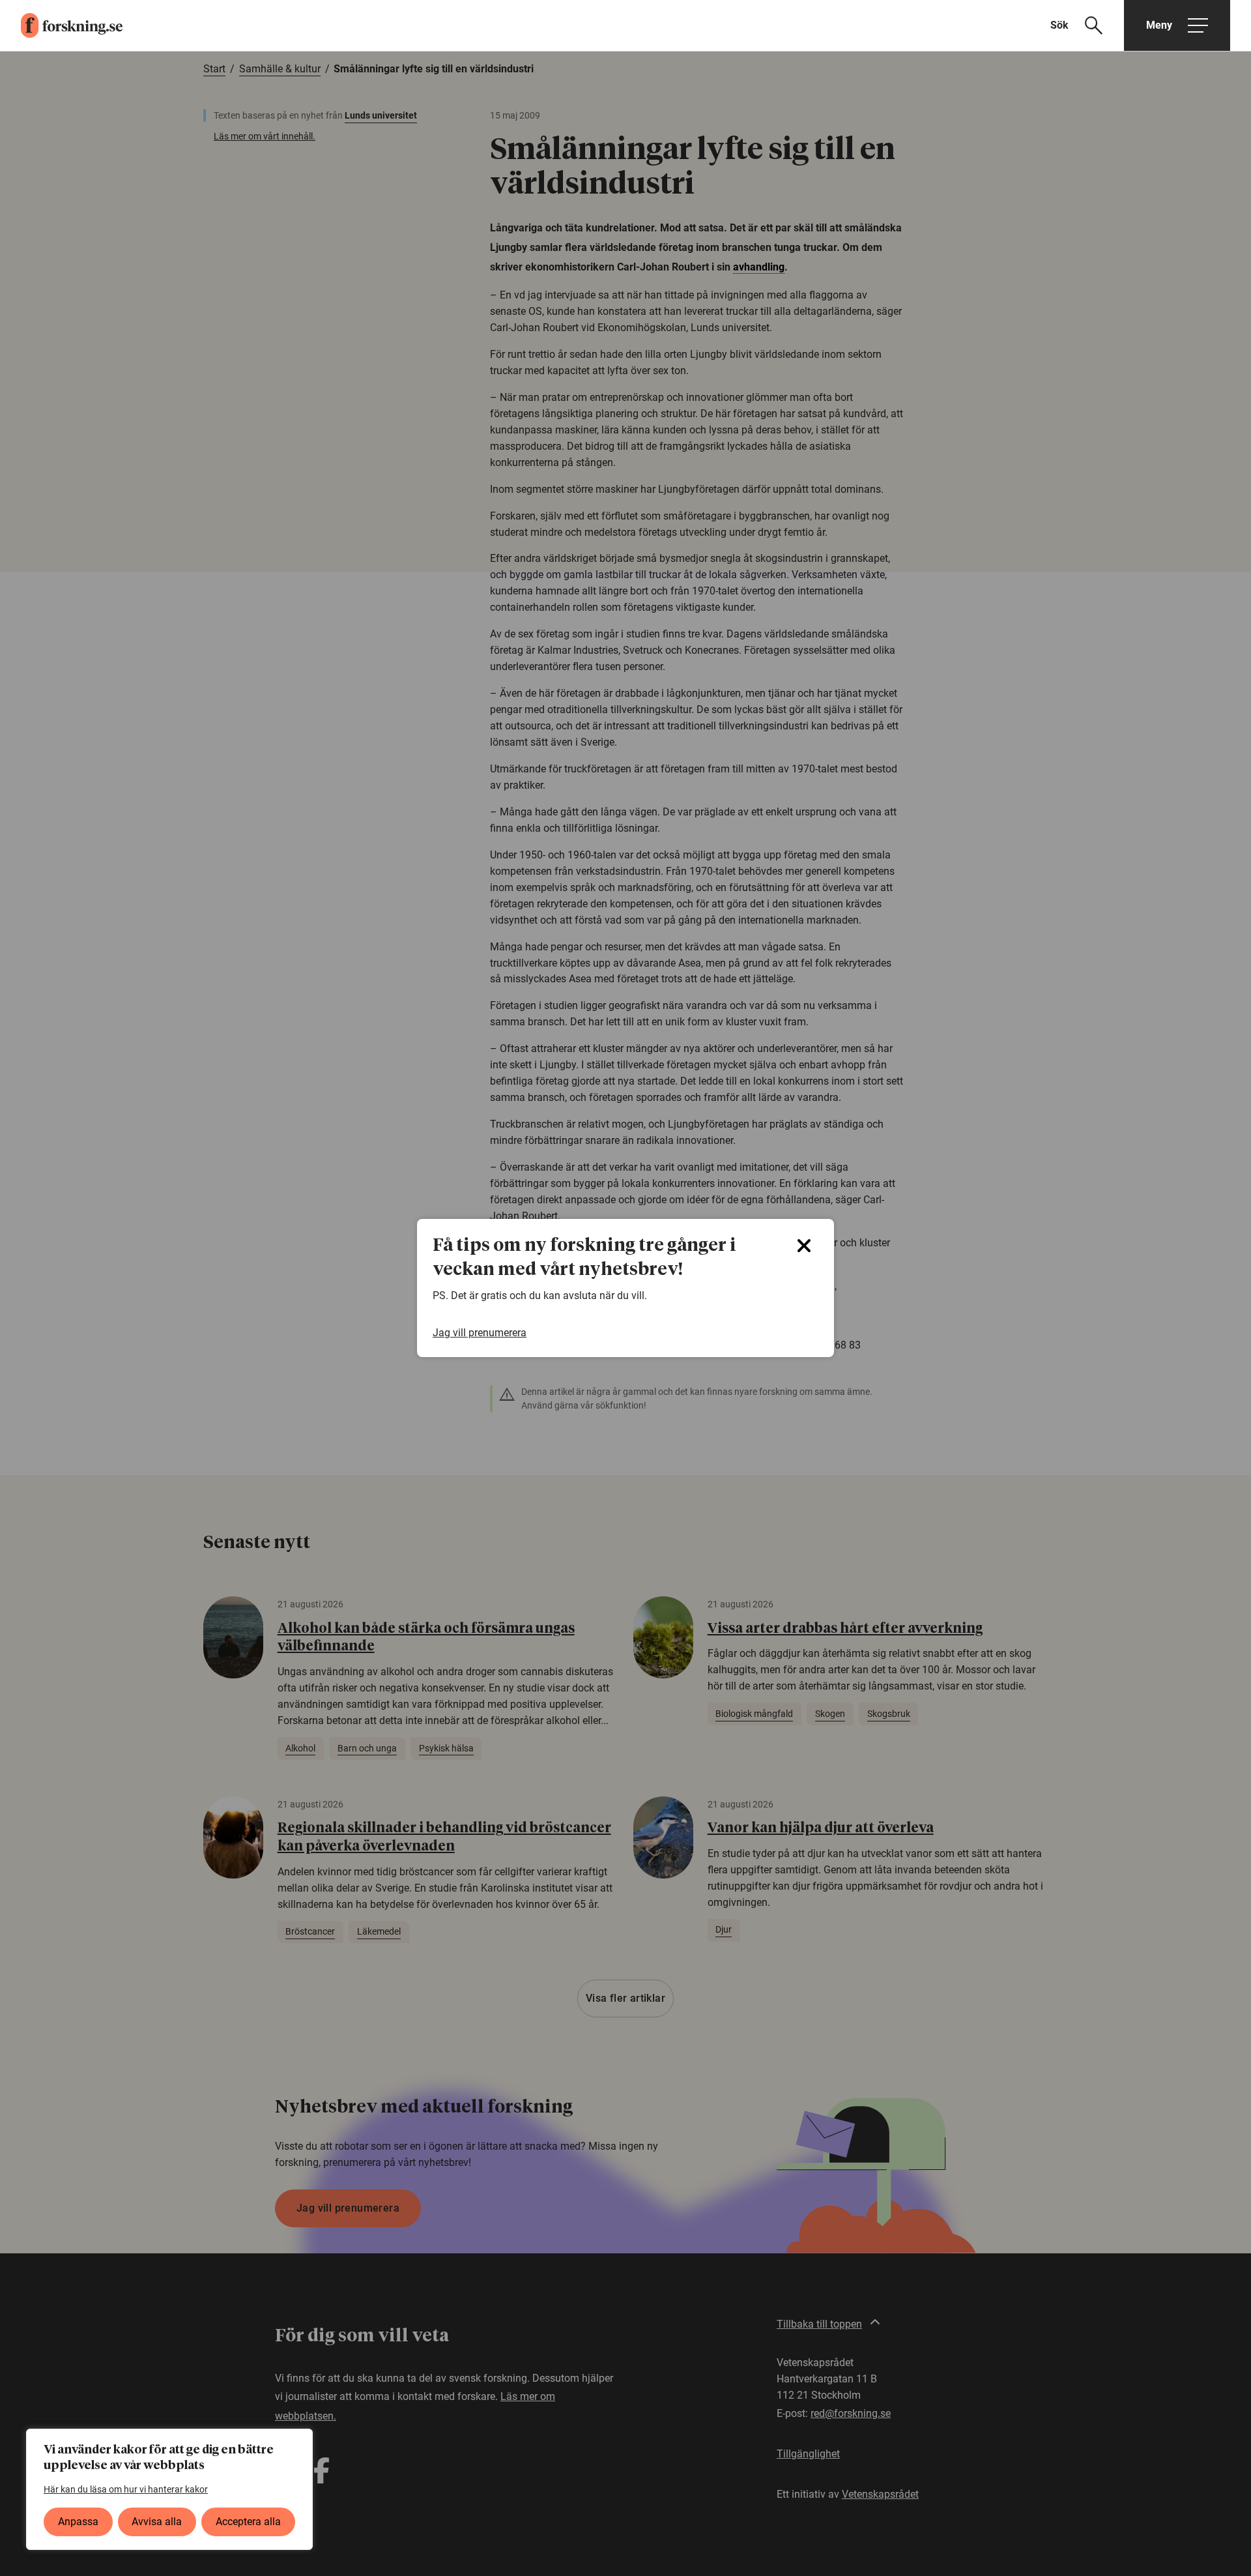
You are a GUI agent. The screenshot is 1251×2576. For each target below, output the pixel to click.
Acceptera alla (248, 2522)
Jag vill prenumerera (480, 1333)
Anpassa (78, 2522)
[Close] (804, 1246)
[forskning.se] (61, 25)
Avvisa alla (157, 2522)
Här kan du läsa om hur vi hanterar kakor (126, 2489)
